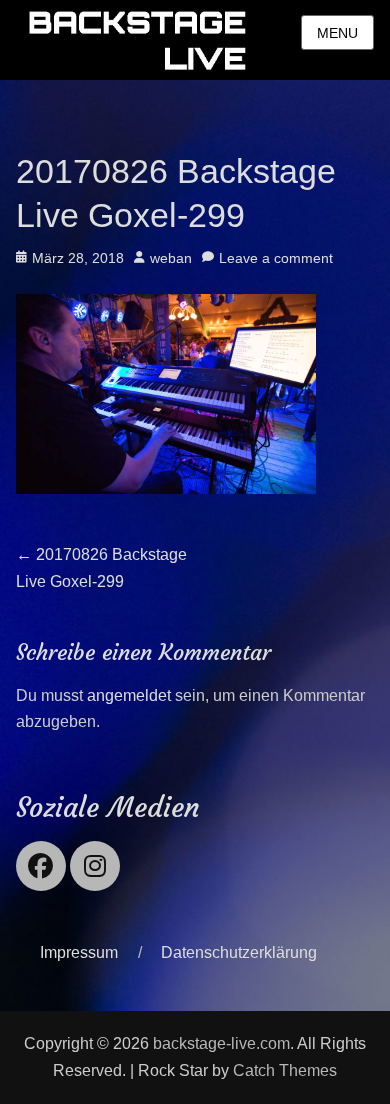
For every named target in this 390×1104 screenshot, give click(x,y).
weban (171, 258)
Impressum (79, 952)
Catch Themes (285, 1070)
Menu (337, 33)
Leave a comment (276, 258)
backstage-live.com (221, 1043)
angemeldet (129, 695)
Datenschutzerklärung (239, 952)
